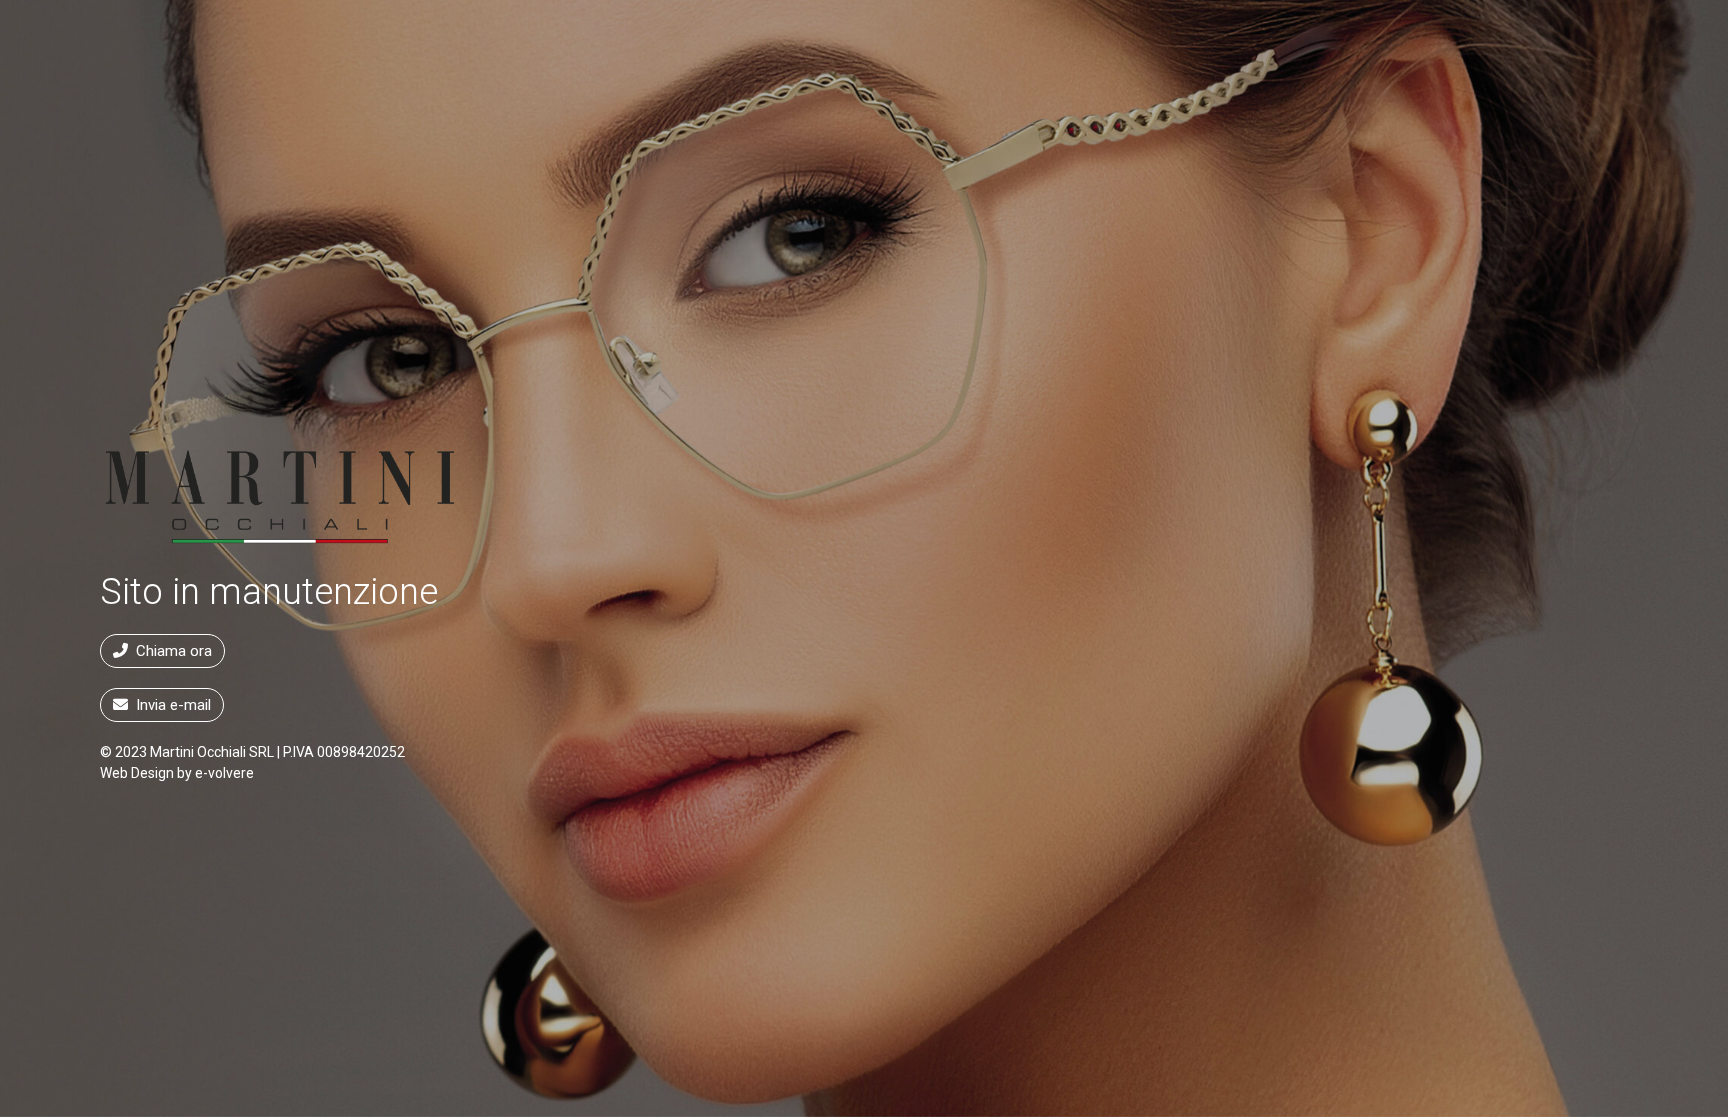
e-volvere (224, 773)
